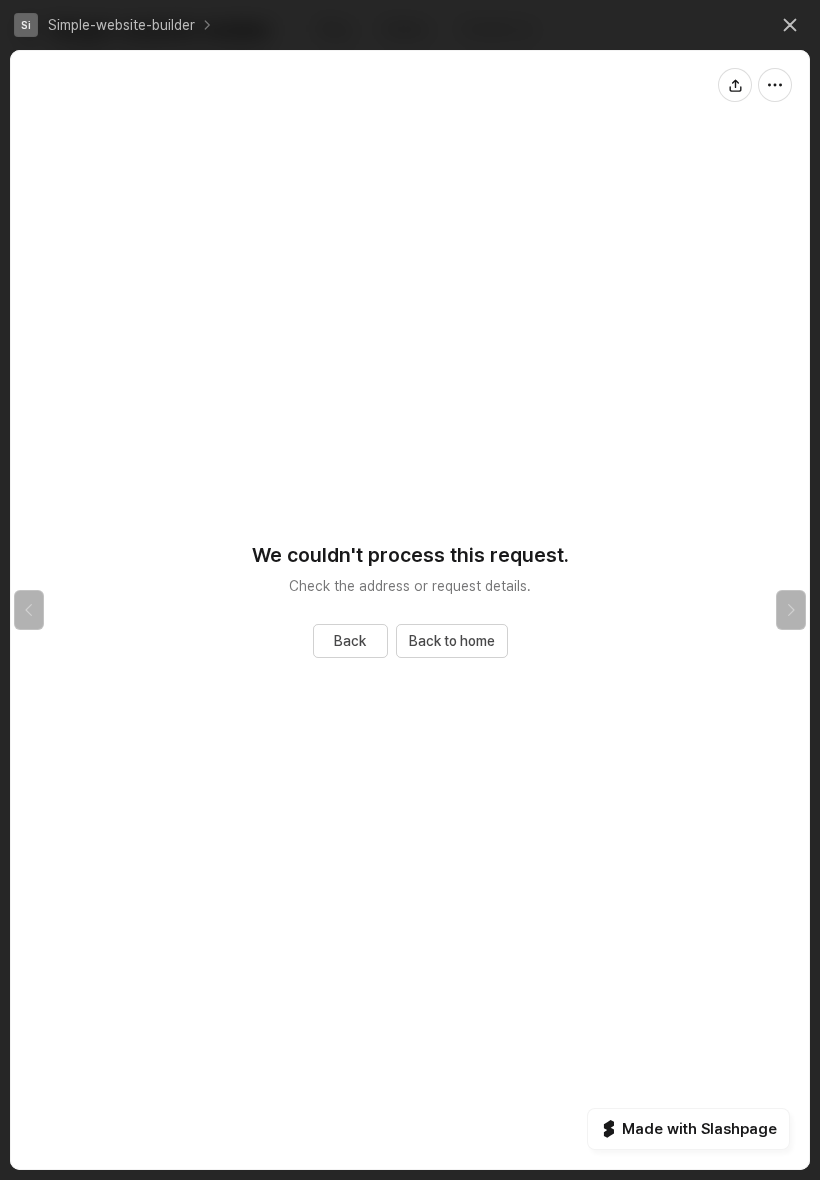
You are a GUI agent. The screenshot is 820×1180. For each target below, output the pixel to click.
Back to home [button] (452, 641)
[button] (104, 25)
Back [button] (350, 641)
